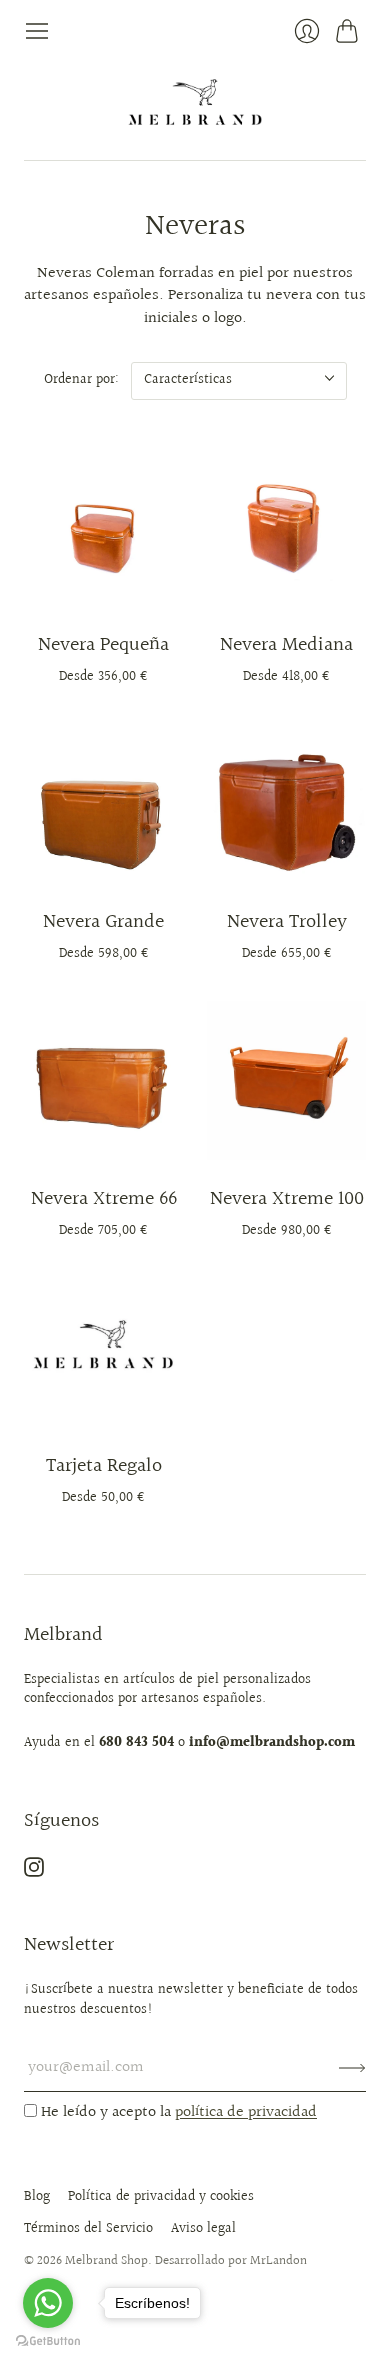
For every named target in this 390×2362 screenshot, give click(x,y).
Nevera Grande (103, 922)
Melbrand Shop (106, 2261)
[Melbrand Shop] (195, 102)
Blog (37, 2197)
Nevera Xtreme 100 (287, 1199)
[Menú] (37, 31)
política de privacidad (246, 2112)
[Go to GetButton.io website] (48, 2341)
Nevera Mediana (286, 645)
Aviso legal (203, 2229)
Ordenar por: (81, 380)
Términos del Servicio (88, 2229)
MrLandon (278, 2261)
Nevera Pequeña (103, 645)
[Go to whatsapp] (48, 2303)
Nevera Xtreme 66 (104, 1199)
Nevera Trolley (287, 922)
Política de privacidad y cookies (161, 2197)
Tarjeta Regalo (104, 1466)
